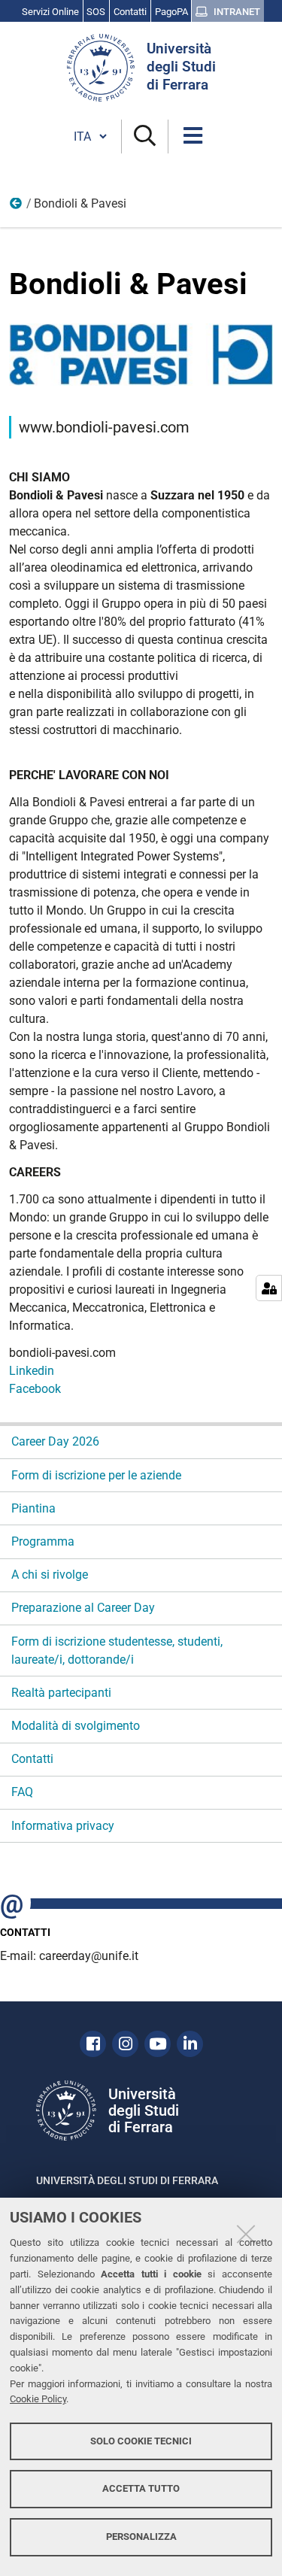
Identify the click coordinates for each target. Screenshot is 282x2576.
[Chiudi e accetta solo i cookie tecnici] (246, 2234)
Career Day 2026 (55, 1441)
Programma (43, 1541)
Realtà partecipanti (61, 1693)
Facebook (35, 1389)
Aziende (17, 207)
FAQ (22, 1792)
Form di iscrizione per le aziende (96, 1475)
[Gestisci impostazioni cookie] (269, 1288)
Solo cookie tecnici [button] (141, 2441)
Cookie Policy (38, 2399)
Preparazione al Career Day (83, 1608)
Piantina (33, 1508)
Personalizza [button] (141, 2537)
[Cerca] (145, 137)
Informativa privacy (63, 1826)
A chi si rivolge (50, 1575)
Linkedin (32, 1371)
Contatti (32, 1759)
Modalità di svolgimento (76, 1726)
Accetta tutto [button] (141, 2488)
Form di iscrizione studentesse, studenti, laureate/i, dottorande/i (117, 1651)
